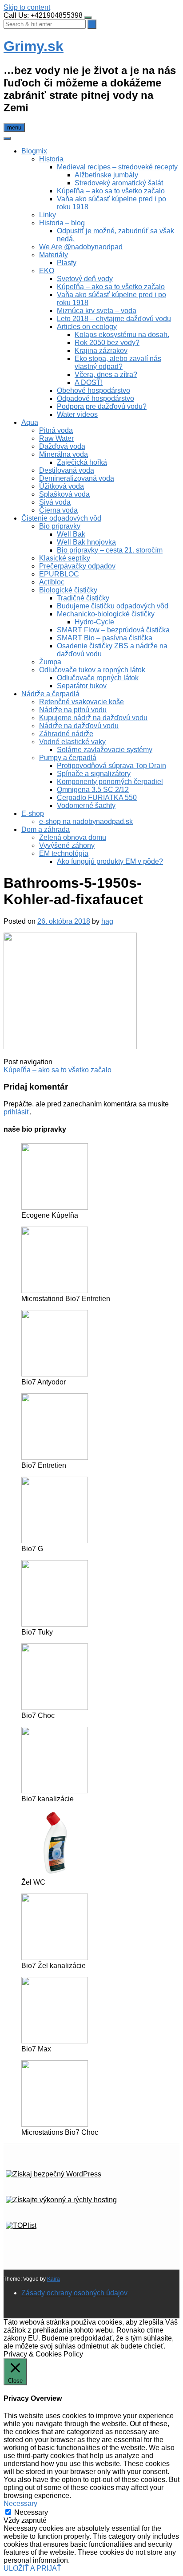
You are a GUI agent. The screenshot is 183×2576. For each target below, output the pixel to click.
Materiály (54, 255)
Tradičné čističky (83, 598)
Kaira (54, 2279)
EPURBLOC (59, 574)
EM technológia (64, 853)
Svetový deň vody (85, 279)
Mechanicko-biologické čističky (106, 614)
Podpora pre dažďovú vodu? (102, 406)
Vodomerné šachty (86, 806)
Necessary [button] (20, 2503)
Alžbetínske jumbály (106, 175)
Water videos (77, 414)
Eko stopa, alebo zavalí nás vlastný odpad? (118, 363)
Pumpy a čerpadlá (68, 758)
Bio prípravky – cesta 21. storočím (110, 550)
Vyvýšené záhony (67, 845)
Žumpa (50, 662)
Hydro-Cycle (94, 622)
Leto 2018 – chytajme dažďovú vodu (114, 319)
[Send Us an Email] (4, 2308)
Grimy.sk (34, 46)
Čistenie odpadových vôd (61, 518)
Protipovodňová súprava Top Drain (111, 766)
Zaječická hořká (82, 462)
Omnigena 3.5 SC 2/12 (93, 790)
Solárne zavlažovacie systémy (105, 750)
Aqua (30, 422)
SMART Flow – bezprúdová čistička (113, 630)
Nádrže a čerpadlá (50, 694)
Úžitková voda (62, 486)
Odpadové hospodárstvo (95, 398)
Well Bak (71, 534)
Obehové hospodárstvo (93, 390)
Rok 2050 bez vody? (107, 343)
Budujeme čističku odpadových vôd (113, 606)
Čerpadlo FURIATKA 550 (97, 798)
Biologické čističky (68, 590)
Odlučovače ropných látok (98, 678)
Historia (51, 159)
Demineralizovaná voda (77, 478)
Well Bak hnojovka (86, 542)
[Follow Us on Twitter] (6, 2308)
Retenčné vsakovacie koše (82, 702)
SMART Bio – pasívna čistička (105, 638)
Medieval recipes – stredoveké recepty (117, 167)
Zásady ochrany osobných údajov (74, 2293)
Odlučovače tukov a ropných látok (92, 670)
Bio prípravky (60, 526)
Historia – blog (62, 223)
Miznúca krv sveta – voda (97, 311)
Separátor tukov (82, 686)
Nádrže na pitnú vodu (73, 710)
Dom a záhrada (46, 829)
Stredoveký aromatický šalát (119, 183)
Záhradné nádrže (66, 734)
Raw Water (56, 438)
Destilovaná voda (67, 470)
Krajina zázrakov (101, 351)
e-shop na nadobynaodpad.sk (86, 821)
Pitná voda (56, 430)
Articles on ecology (87, 327)
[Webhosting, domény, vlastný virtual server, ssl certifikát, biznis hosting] (61, 2200)
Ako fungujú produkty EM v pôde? (110, 861)
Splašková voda (64, 494)
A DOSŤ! (89, 382)
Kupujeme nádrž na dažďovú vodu (93, 718)
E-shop (33, 814)
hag (107, 921)
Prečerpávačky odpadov (77, 566)
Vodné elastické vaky (72, 742)
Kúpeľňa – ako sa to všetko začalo (111, 191)
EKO (47, 271)
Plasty (67, 263)
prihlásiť (16, 1112)
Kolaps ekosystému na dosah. (122, 335)
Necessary (31, 2512)
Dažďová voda (62, 446)
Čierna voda (58, 510)
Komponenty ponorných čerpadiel (110, 782)
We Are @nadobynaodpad (81, 247)
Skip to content (27, 7)
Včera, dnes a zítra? (106, 374)
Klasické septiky (65, 558)
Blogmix (34, 151)
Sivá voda (55, 502)
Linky (48, 215)
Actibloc (52, 582)
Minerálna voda (64, 454)
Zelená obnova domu (73, 837)
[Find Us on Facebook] (5, 2308)
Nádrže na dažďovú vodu (79, 726)
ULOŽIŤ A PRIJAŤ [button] (32, 2568)
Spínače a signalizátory (94, 774)
